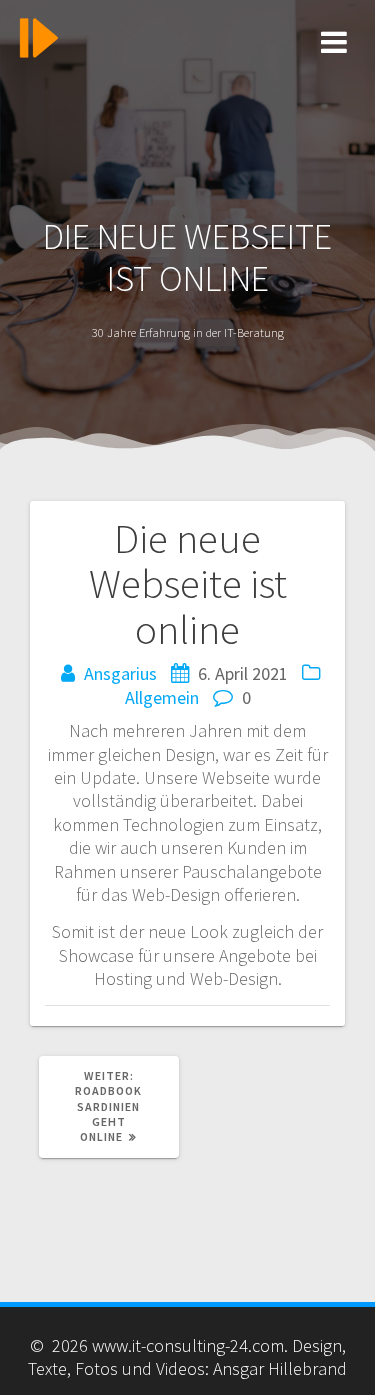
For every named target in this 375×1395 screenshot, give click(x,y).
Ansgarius (120, 673)
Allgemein (162, 697)
